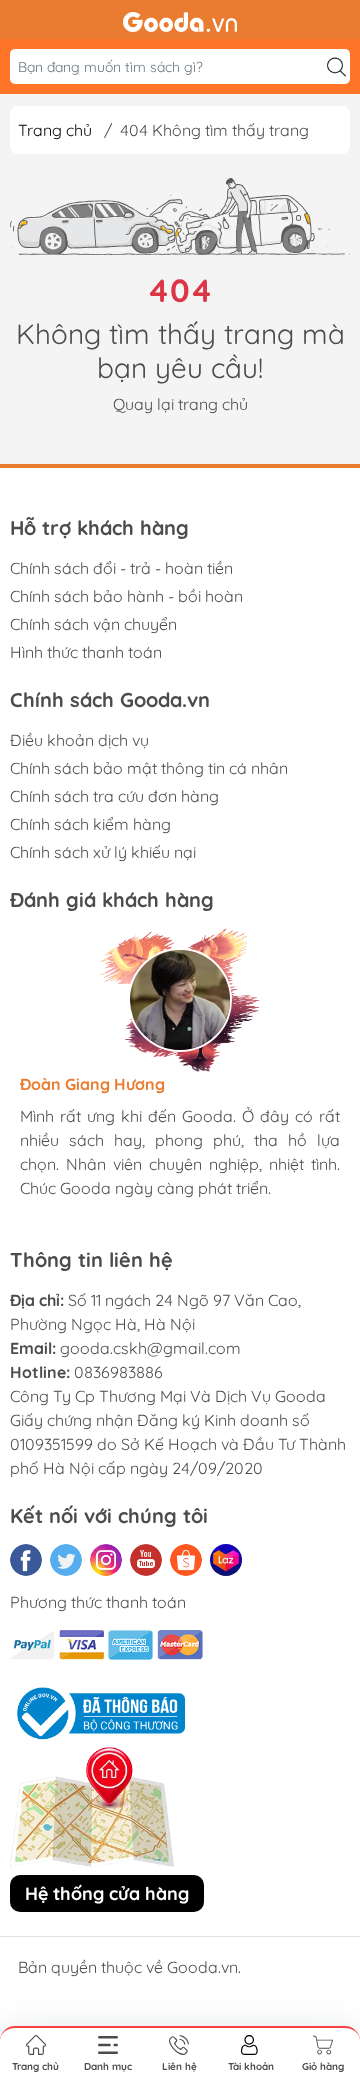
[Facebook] (26, 1560)
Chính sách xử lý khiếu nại (103, 852)
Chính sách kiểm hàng (90, 824)
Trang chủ (55, 130)
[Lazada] (226, 1560)
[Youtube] (146, 1560)
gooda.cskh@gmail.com (150, 1348)
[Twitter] (66, 1560)
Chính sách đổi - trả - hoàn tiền (121, 568)
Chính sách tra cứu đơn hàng (114, 796)
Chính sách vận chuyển (93, 624)
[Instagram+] (106, 1560)
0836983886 (118, 1372)
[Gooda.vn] (180, 20)
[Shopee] (186, 1560)
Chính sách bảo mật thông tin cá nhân (149, 768)
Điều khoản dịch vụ (79, 740)
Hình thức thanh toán (86, 652)
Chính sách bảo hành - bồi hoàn (126, 596)
